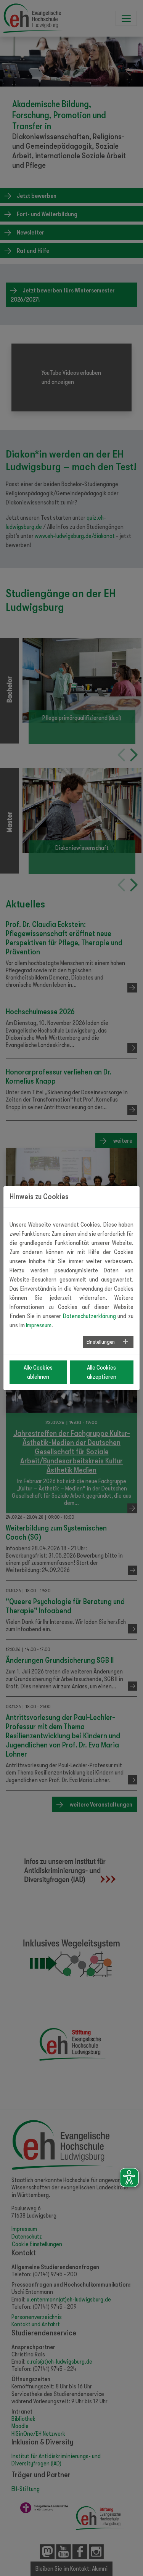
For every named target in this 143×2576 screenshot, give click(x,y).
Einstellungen (101, 1342)
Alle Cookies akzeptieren (102, 1372)
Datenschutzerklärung (89, 1316)
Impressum (39, 1325)
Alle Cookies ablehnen (38, 1372)
